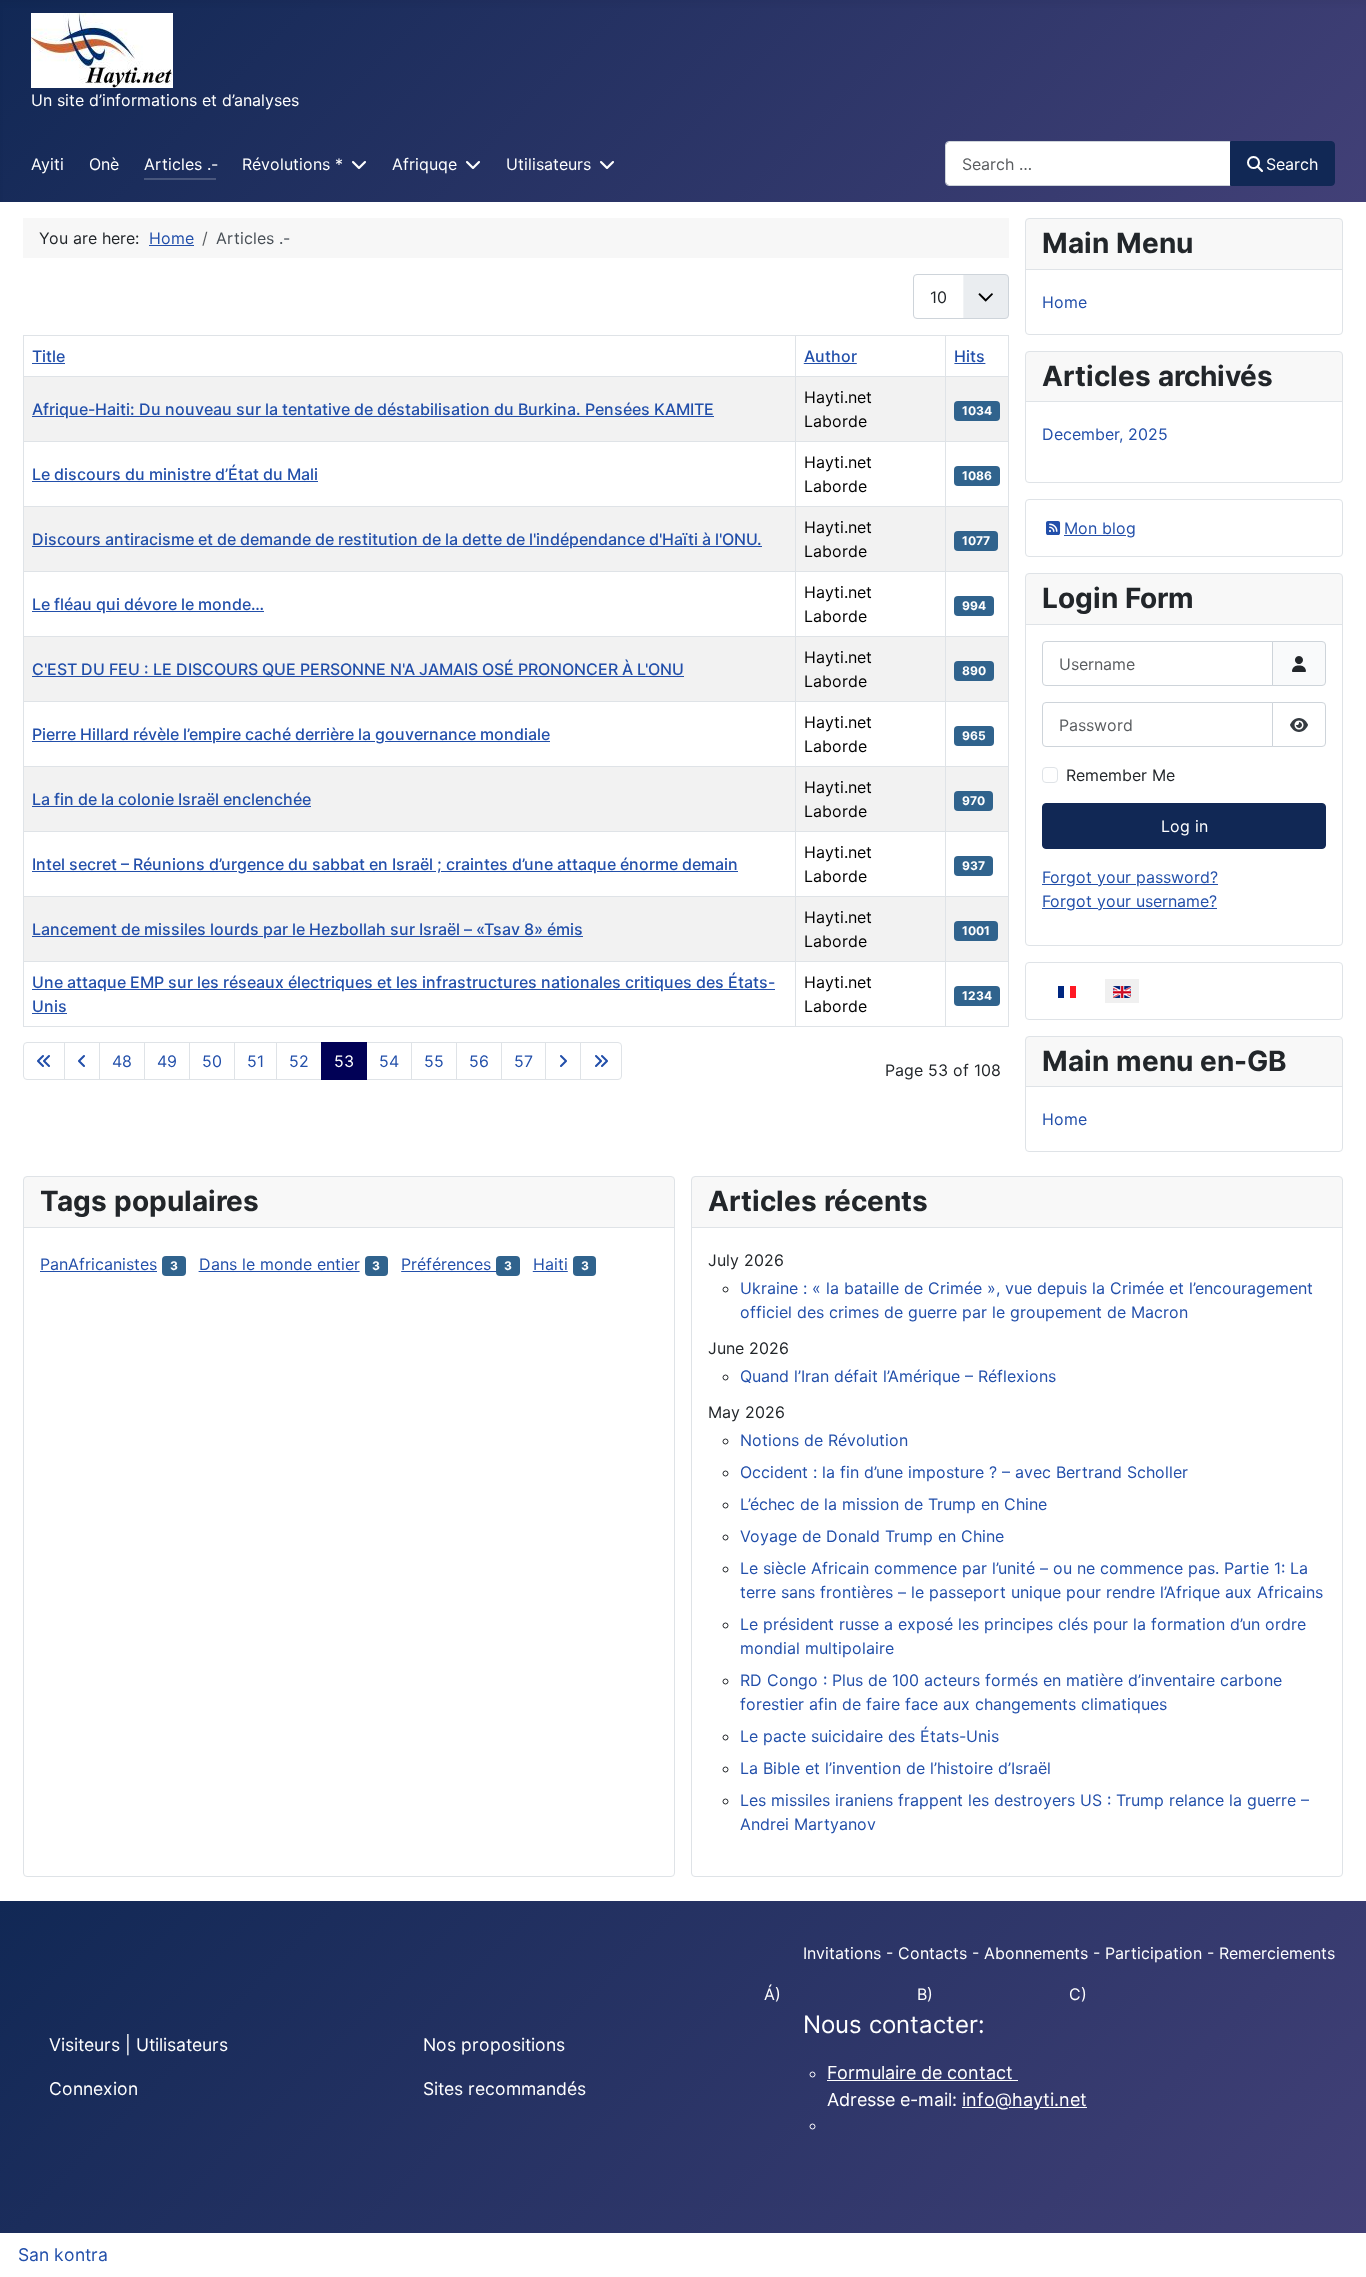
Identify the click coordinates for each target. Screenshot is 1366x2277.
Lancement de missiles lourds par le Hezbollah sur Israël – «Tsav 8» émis (307, 929)
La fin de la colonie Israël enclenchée (171, 799)
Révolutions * (292, 164)
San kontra (63, 2254)
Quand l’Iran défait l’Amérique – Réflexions (898, 1376)
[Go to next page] (563, 1061)
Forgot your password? (1130, 877)
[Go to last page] (601, 1061)
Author (830, 356)
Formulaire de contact (922, 2072)
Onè (104, 164)
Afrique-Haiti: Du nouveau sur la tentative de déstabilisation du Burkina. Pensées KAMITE (373, 409)
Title (48, 356)
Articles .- (181, 164)
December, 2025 (1105, 434)
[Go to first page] (44, 1061)
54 (389, 1061)
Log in (1184, 826)
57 (523, 1061)
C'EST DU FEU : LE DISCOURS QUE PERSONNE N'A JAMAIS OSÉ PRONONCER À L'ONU (358, 669)
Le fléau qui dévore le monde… (148, 604)
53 (344, 1061)
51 (255, 1061)
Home (1064, 302)
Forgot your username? (1129, 901)
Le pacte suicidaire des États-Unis (869, 1736)
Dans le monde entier (279, 1264)
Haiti (550, 1264)
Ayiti (47, 164)
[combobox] (1088, 163)
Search (1292, 164)
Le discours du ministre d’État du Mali (175, 474)
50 (212, 1061)
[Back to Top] (1331, 2240)
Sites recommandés (504, 2088)
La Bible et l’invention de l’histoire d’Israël (895, 1768)
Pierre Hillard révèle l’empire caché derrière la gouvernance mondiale (291, 734)
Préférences (448, 1264)
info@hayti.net (1024, 2099)
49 (167, 1061)
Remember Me (1120, 775)
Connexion (93, 2088)
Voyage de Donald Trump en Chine (872, 1536)
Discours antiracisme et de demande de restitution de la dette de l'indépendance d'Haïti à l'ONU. (397, 539)
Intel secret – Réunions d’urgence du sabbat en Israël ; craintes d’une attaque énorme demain (385, 864)
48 (122, 1061)
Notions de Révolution (824, 1440)
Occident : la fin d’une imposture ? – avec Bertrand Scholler (964, 1472)
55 (434, 1061)
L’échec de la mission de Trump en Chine (893, 1504)
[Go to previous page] (82, 1061)
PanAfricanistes (98, 1264)
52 (299, 1061)
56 (479, 1061)
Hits (969, 356)
